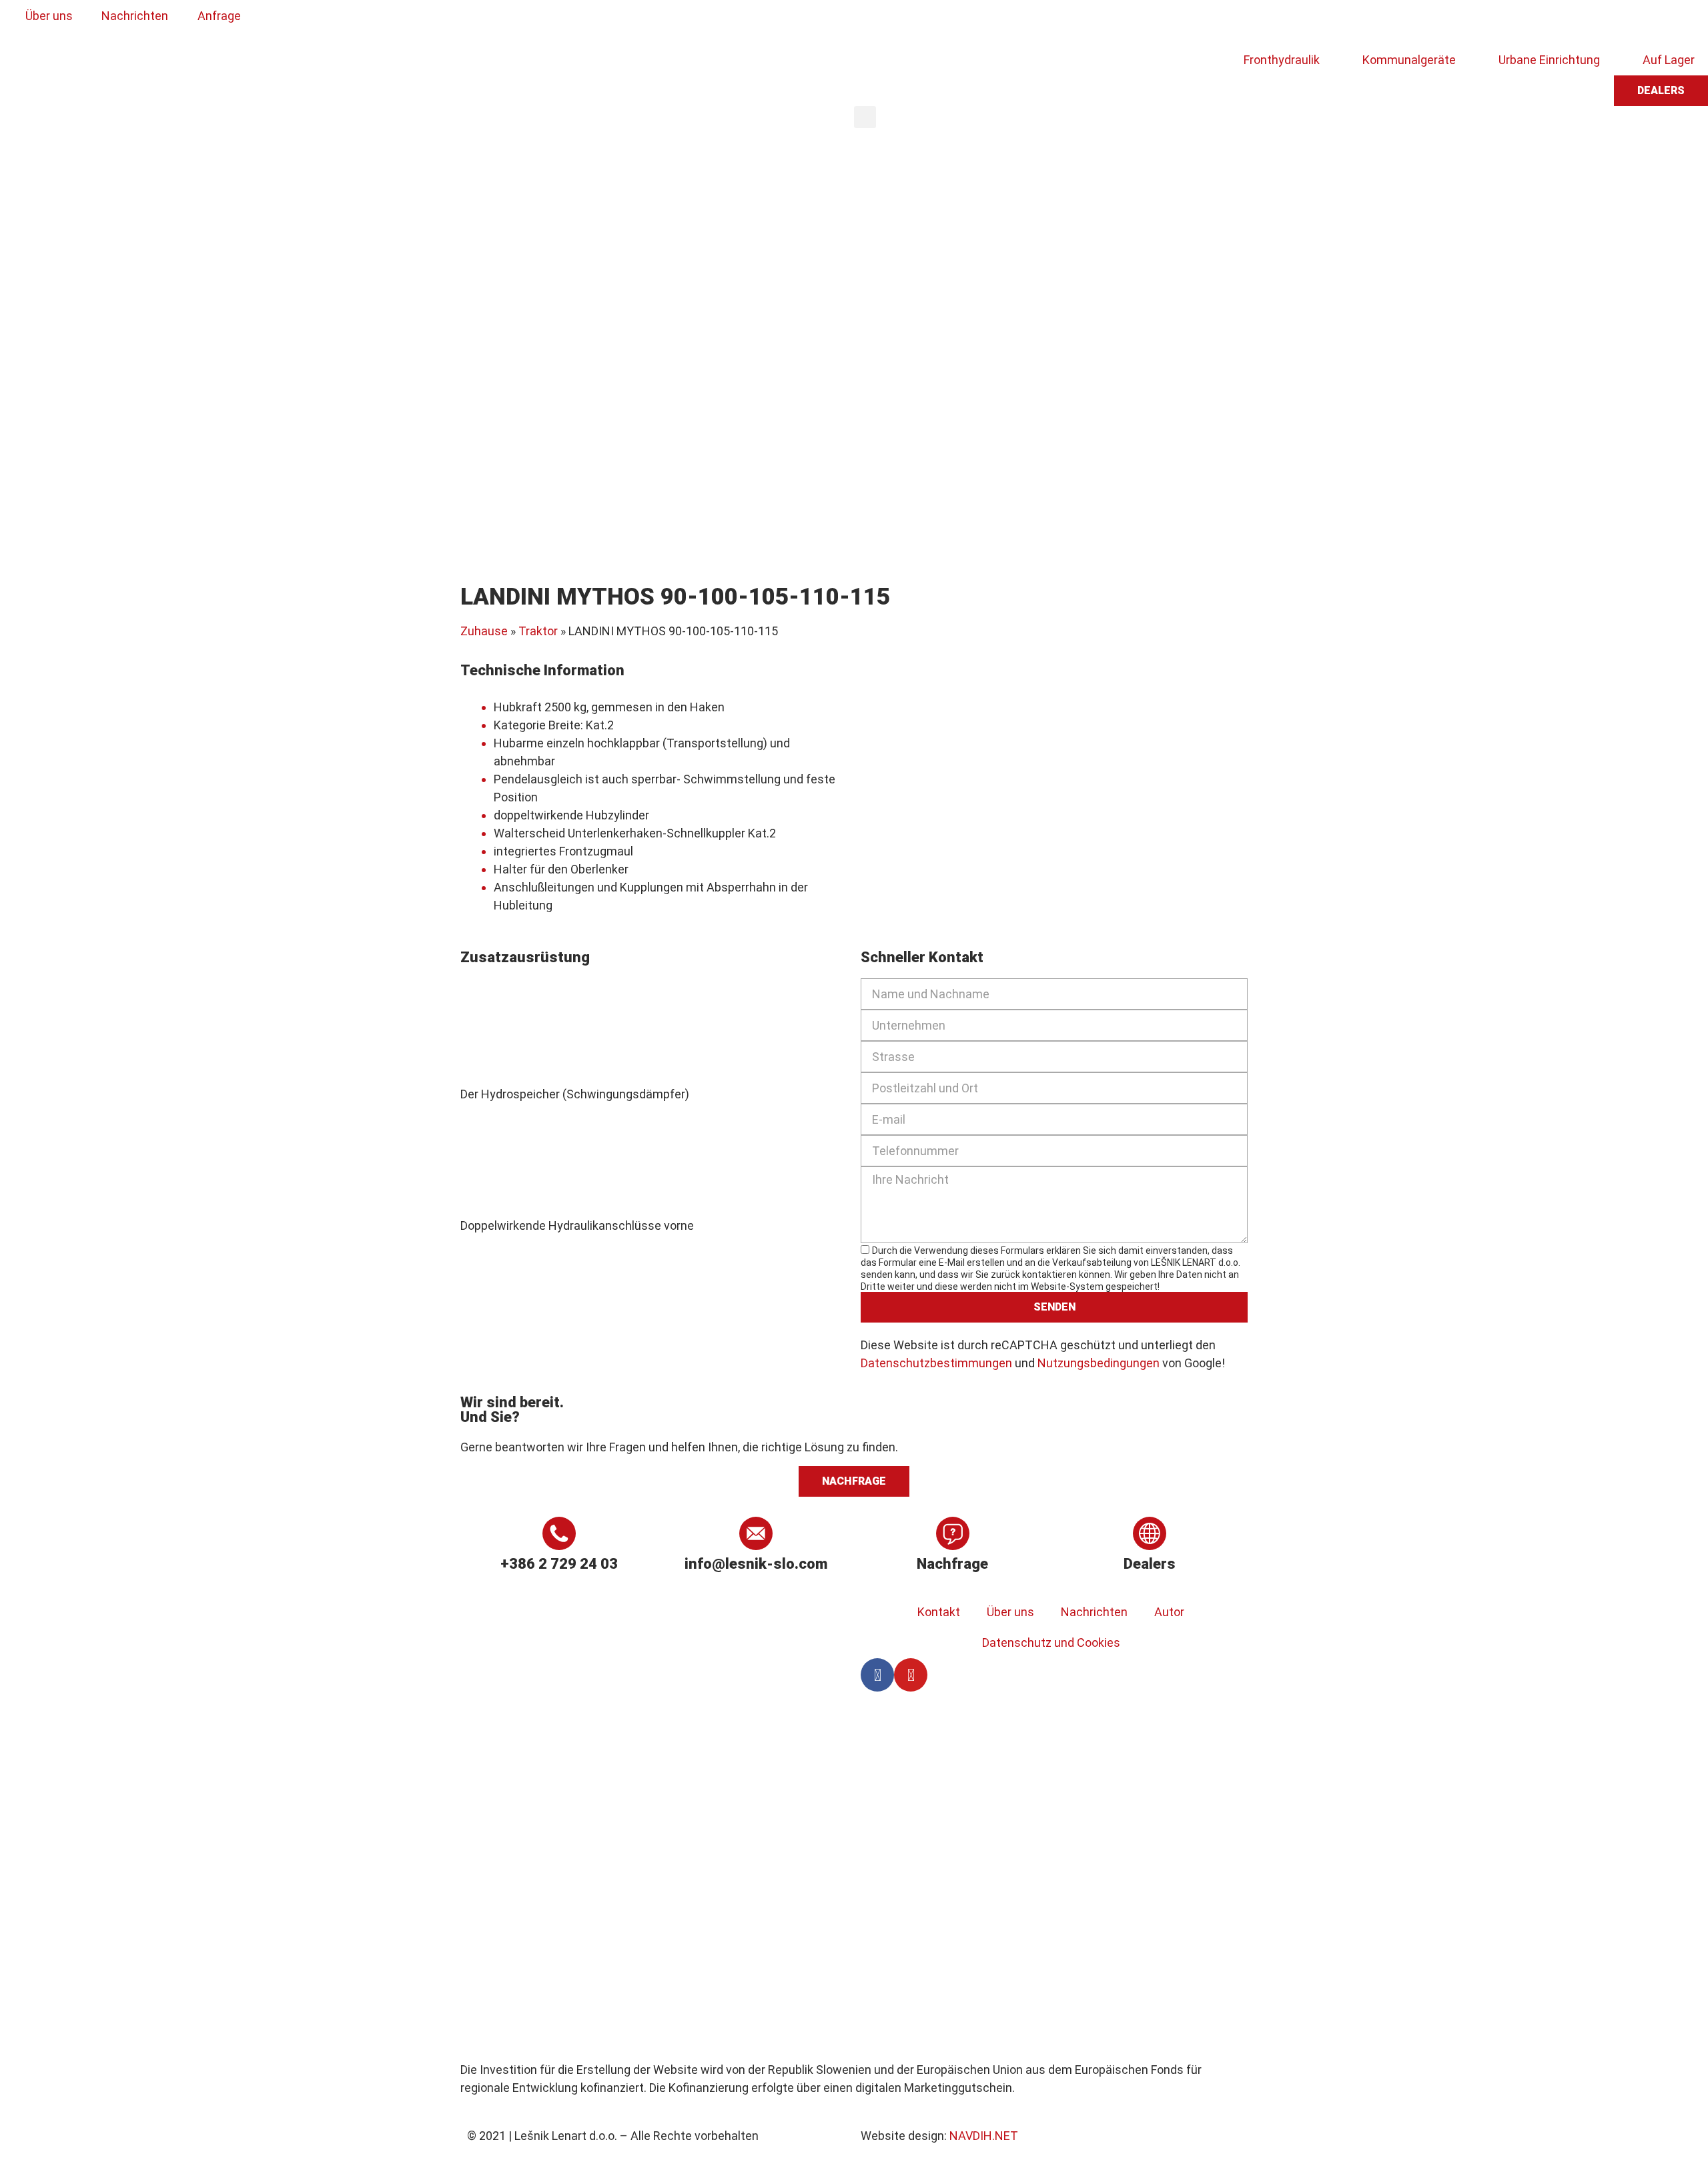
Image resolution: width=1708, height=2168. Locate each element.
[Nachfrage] (953, 1533)
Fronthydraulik (1282, 60)
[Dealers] (1150, 1533)
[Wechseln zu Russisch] (980, 22)
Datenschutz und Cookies (1051, 1643)
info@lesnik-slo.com (756, 1564)
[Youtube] (911, 1675)
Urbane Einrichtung (1549, 60)
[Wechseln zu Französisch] (955, 22)
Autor (1169, 1612)
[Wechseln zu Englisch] (904, 22)
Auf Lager (1669, 60)
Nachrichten (1094, 1612)
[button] (865, 117)
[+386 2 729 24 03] (559, 1533)
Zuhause (484, 631)
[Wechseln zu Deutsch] (929, 22)
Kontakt (939, 1612)
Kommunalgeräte (1409, 60)
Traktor (538, 631)
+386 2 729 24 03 (559, 1564)
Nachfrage (952, 1564)
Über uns (1010, 1612)
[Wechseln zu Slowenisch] (879, 22)
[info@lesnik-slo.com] (756, 1533)
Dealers (1150, 1564)
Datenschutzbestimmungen (936, 1363)
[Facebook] (877, 1675)
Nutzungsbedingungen (1099, 1363)
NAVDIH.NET (984, 2136)
